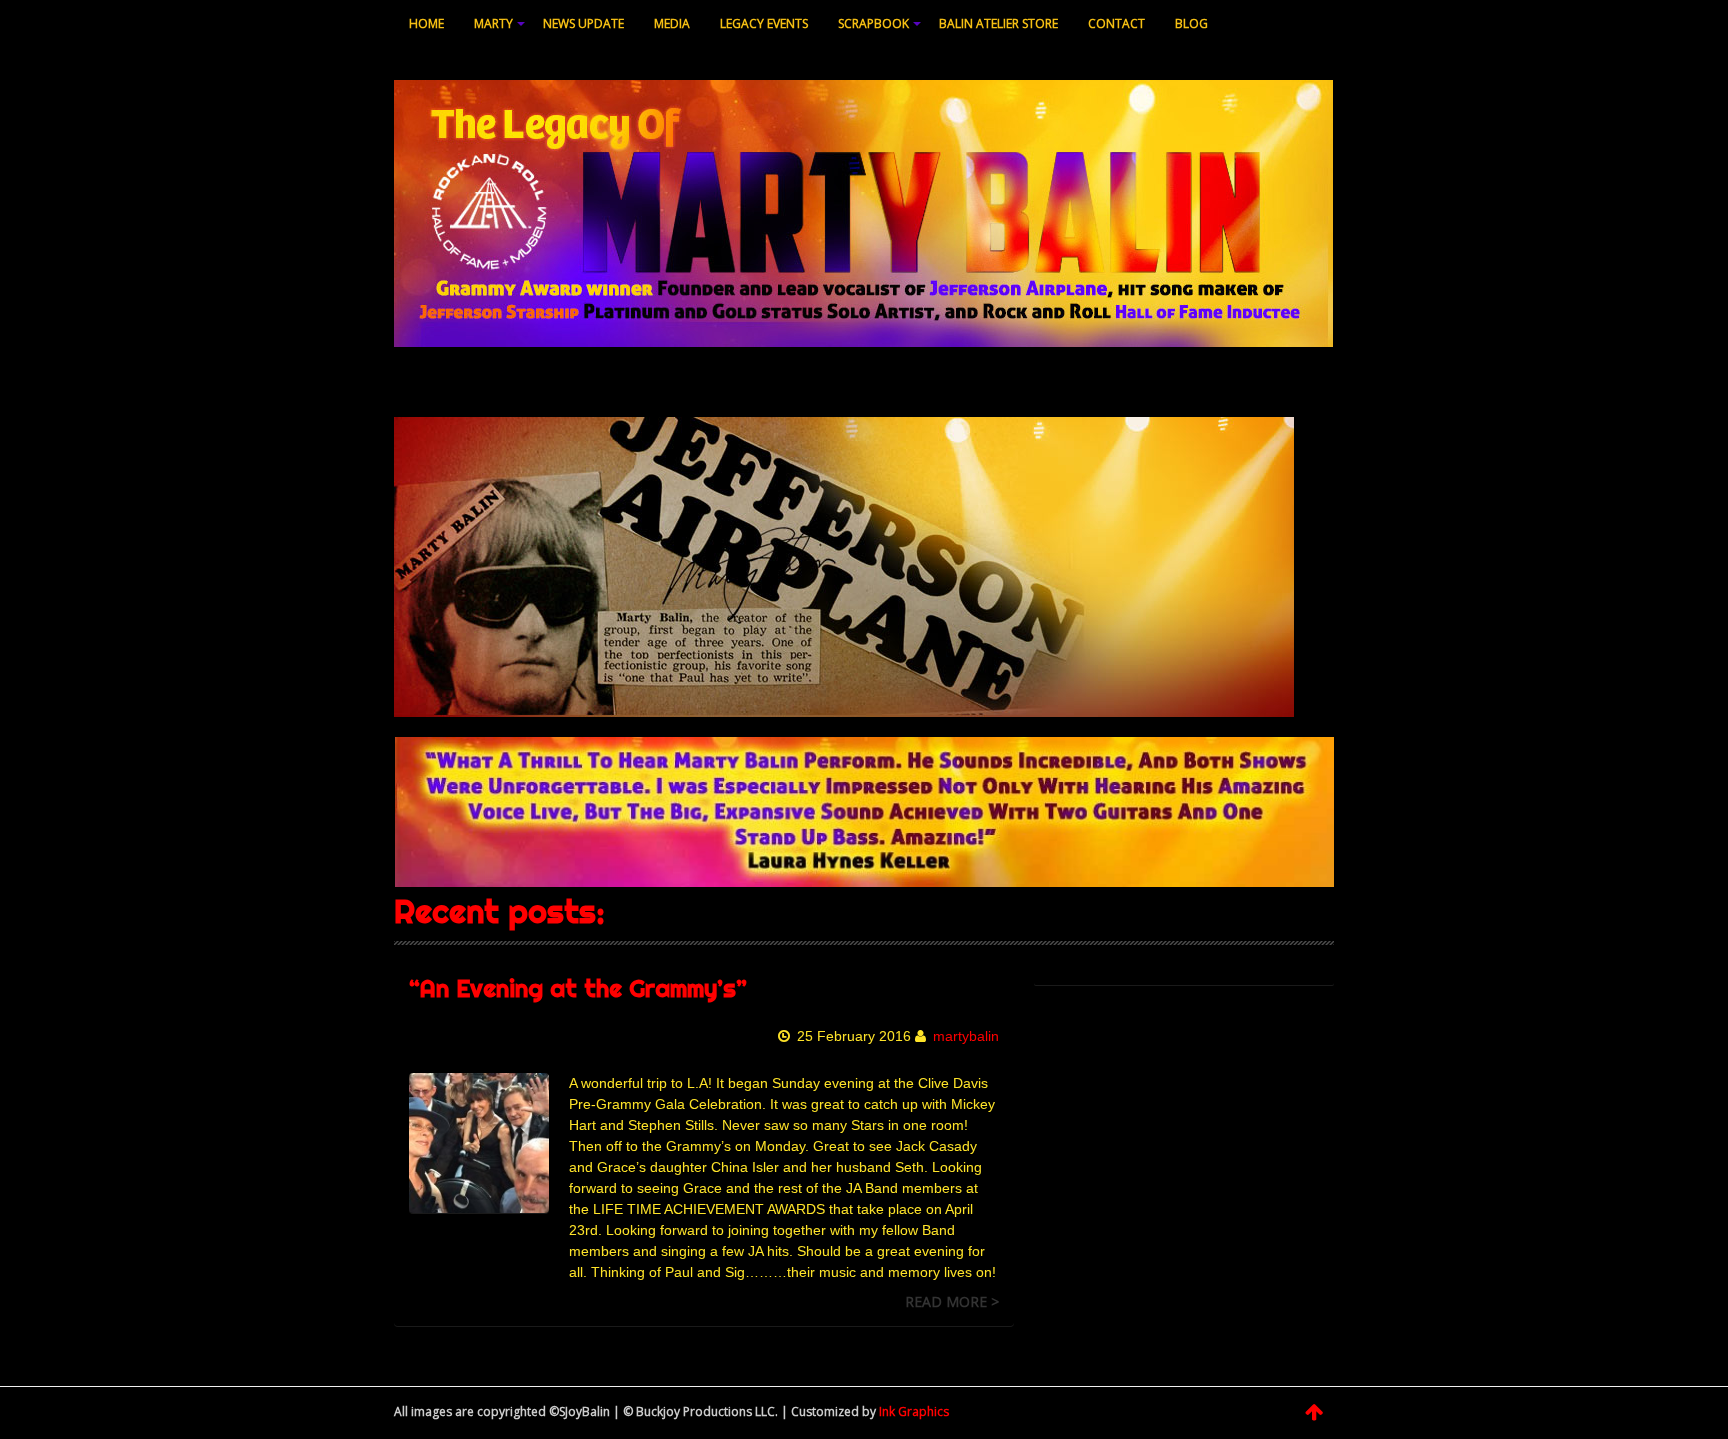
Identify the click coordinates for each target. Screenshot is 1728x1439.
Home (426, 23)
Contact (1116, 23)
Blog (1191, 23)
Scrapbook (873, 23)
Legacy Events (764, 23)
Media (672, 23)
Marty (493, 23)
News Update (583, 23)
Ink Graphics (914, 1411)
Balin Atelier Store (998, 23)
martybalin (966, 1036)
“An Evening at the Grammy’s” (578, 988)
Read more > (952, 1301)
